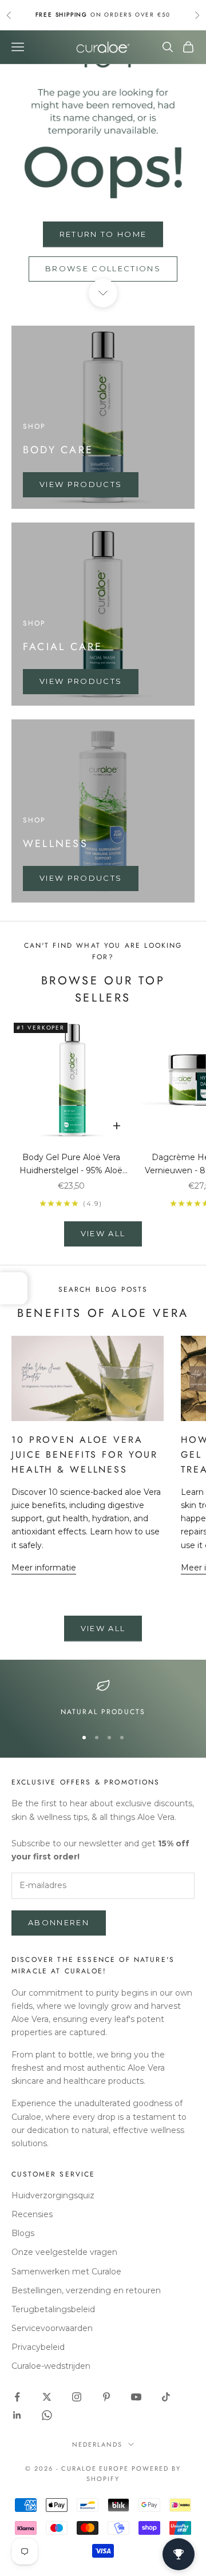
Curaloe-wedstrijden (51, 2366)
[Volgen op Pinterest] (106, 2397)
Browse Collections (103, 268)
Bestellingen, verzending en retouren (86, 2290)
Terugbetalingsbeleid (53, 2309)
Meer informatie (44, 1568)
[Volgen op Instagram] (77, 2397)
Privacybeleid (38, 2347)
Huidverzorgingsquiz (53, 2195)
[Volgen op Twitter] (47, 2397)
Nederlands (97, 2444)
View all (103, 1233)
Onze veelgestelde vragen (64, 2252)
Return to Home (103, 234)
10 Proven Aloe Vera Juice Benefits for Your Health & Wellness (85, 1454)
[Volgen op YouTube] (136, 2397)
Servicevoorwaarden (52, 2328)
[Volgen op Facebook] (17, 2397)
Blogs (23, 2233)
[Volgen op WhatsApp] (47, 2415)
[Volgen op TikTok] (166, 2397)
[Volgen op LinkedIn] (17, 2415)
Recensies (32, 2214)
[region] (103, 1698)
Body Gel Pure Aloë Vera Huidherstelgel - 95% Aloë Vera (71, 1165)
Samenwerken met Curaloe (66, 2272)
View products (81, 484)
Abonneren (59, 1922)
